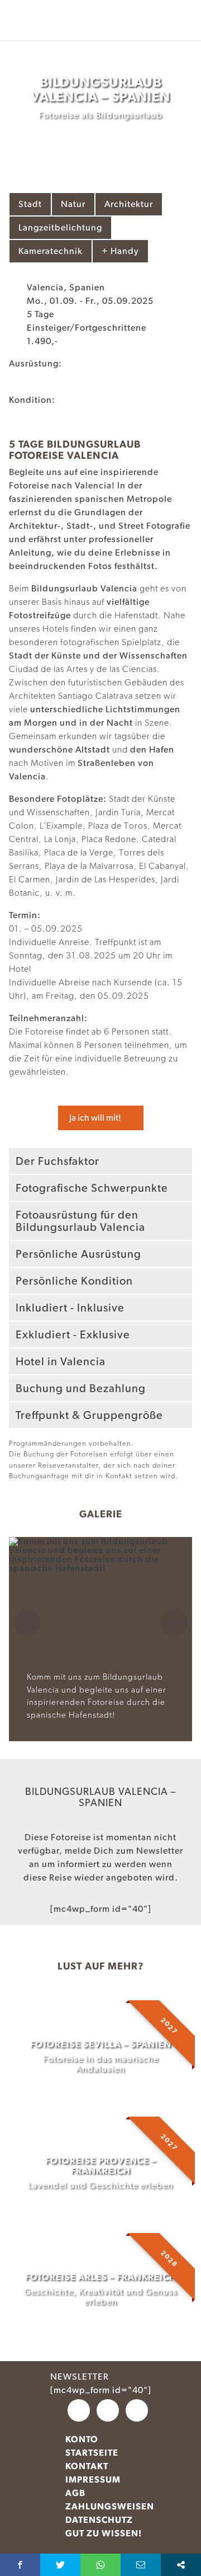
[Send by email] (141, 2565)
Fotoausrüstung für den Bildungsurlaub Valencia (80, 1221)
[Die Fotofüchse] (45, 20)
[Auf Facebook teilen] (20, 2565)
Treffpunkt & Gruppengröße (89, 1415)
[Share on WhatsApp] (100, 2565)
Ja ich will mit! (95, 1118)
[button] (27, 1633)
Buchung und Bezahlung (81, 1388)
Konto (82, 2439)
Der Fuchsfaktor (58, 1161)
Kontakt (87, 2466)
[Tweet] (60, 2565)
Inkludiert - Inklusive (70, 1308)
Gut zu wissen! (104, 2533)
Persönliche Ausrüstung (78, 1254)
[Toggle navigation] (189, 9)
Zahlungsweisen (110, 2506)
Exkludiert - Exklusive (73, 1334)
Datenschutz (99, 2520)
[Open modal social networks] (181, 2565)
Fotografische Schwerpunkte (92, 1188)
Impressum (93, 2479)
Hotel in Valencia (61, 1361)
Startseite (92, 2453)
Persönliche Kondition (74, 1281)
